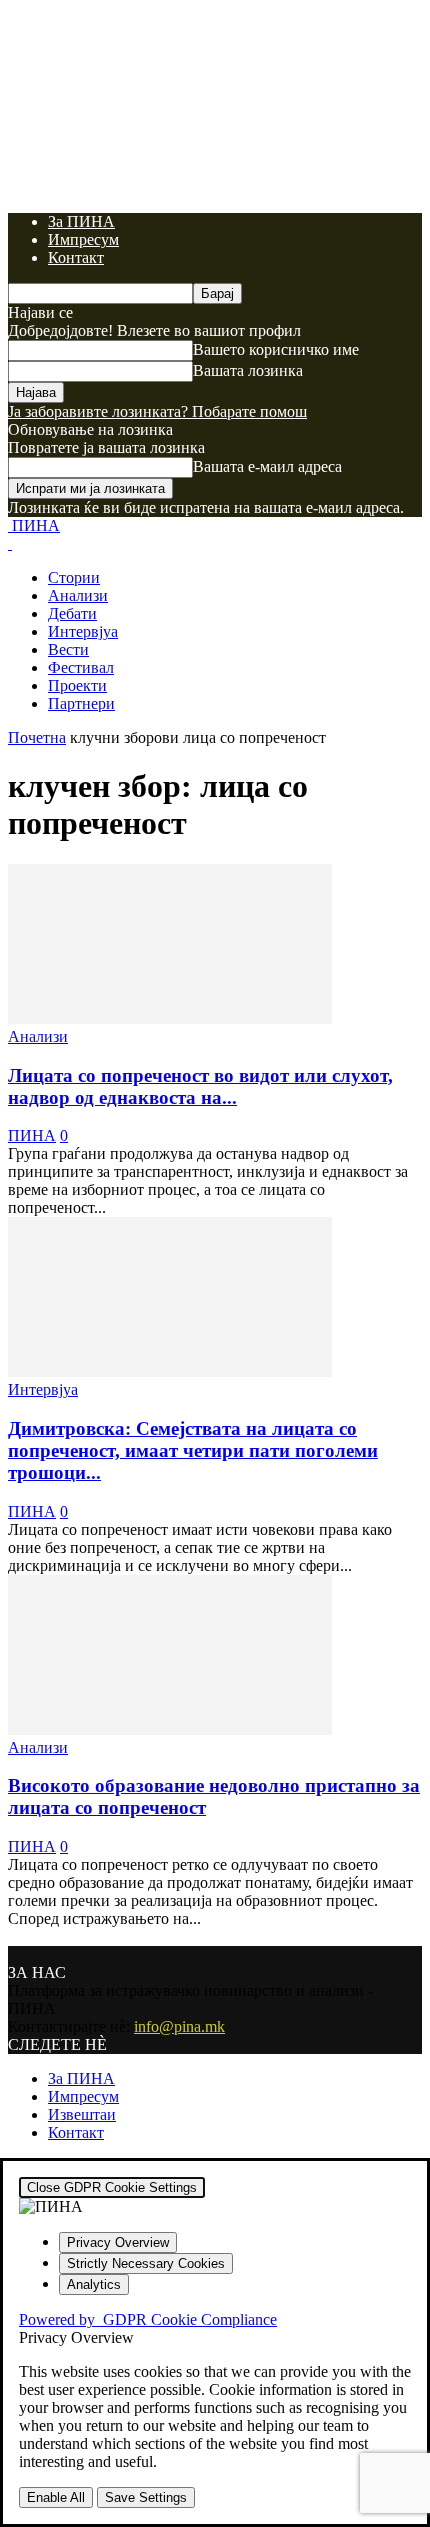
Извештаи (82, 2114)
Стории (74, 577)
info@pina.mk (179, 2026)
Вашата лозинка (248, 370)
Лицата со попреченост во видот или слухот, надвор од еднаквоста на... (200, 1086)
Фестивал (81, 667)
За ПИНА (81, 221)
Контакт (76, 257)
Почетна (37, 737)
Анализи (78, 595)
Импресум (83, 239)
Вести (68, 649)
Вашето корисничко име (276, 349)
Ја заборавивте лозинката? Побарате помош (157, 411)
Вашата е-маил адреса (267, 466)
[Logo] (10, 543)
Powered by (148, 2319)
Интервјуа (83, 631)
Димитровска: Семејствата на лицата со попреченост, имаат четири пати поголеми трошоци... (193, 1450)
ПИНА (32, 1135)
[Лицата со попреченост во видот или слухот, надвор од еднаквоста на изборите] (170, 1018)
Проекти (77, 685)
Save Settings (146, 2497)
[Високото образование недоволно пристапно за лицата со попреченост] (170, 1729)
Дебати (72, 613)
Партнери (81, 703)
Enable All (56, 2497)
